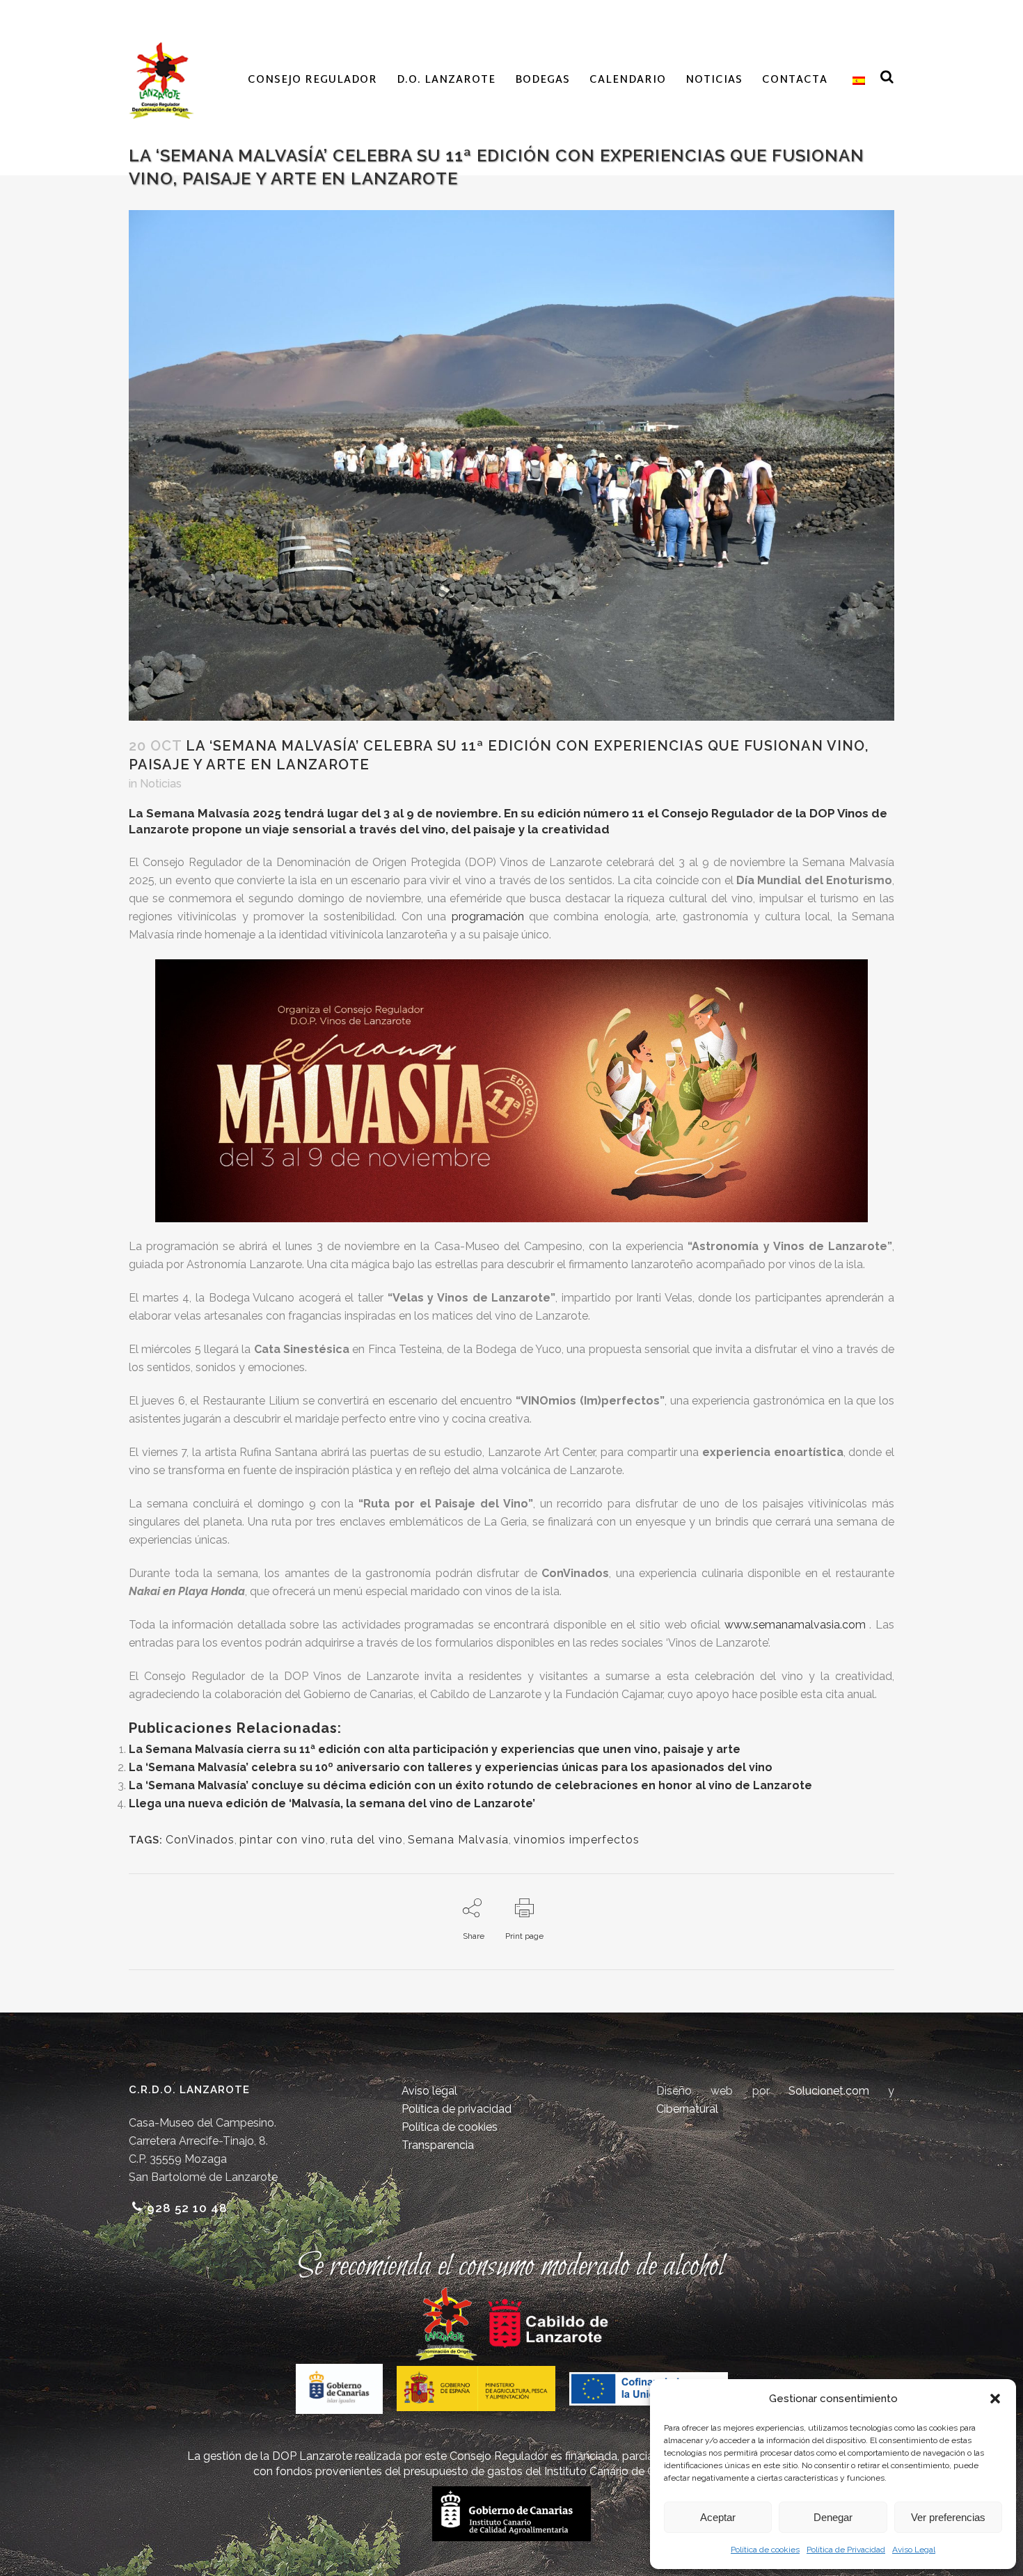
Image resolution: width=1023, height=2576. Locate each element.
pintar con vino (283, 1840)
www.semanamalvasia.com (795, 1625)
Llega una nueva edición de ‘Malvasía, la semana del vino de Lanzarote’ (332, 1803)
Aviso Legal (914, 2550)
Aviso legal (429, 2091)
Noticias (161, 784)
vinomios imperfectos (577, 1840)
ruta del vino (367, 1840)
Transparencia (438, 2145)
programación (488, 917)
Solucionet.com (829, 2091)
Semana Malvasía (458, 1840)
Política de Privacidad (846, 2550)
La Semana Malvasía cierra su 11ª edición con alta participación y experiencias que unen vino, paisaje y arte (435, 1749)
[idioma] (856, 81)
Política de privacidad (457, 2109)
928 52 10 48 (187, 2208)
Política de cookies (765, 2550)
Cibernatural (687, 2109)
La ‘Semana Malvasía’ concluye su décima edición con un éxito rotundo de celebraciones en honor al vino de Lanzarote (470, 1785)
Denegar (833, 2517)
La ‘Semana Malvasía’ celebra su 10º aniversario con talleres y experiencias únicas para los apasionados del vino (451, 1767)
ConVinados (200, 1840)
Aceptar (718, 2517)
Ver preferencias (948, 2517)
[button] (995, 2399)
